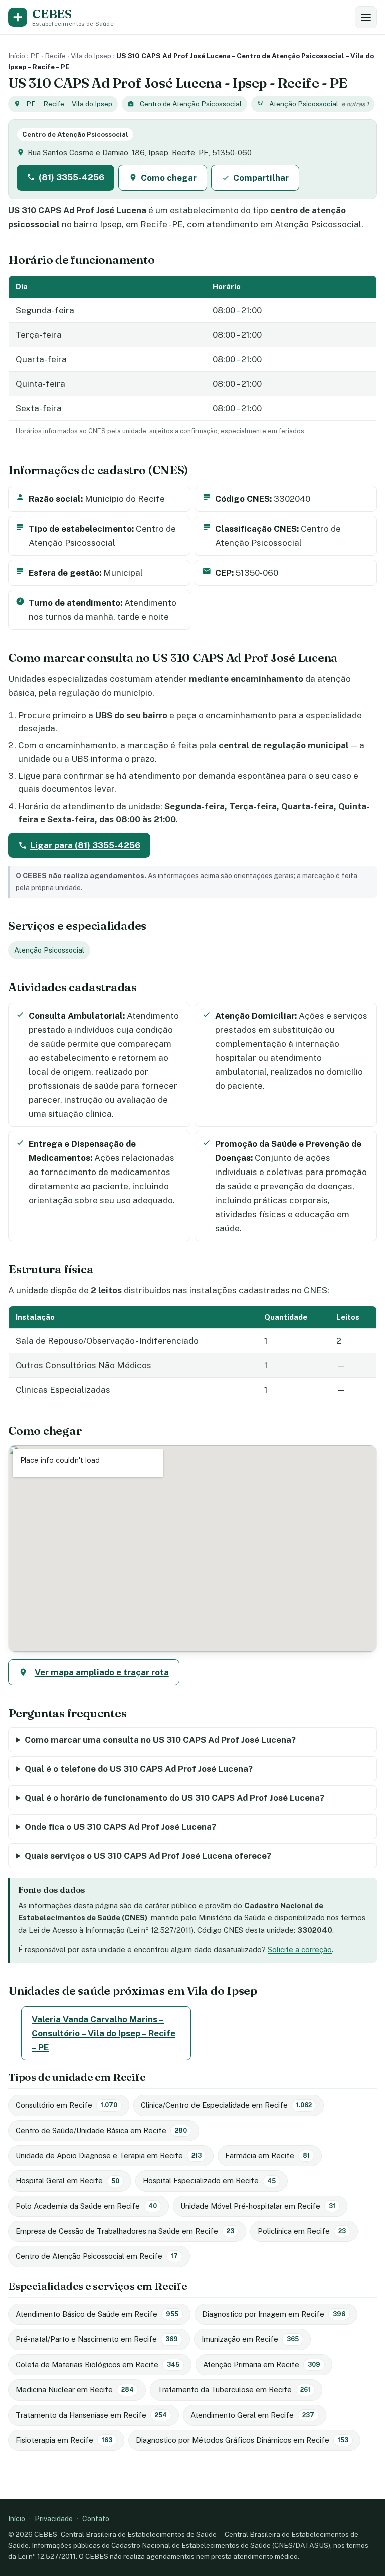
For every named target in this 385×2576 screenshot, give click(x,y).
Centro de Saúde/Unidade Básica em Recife (101, 2130)
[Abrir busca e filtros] (366, 17)
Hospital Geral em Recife (67, 2180)
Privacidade (54, 2519)
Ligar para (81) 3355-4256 (85, 845)
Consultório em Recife (66, 2105)
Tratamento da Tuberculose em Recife (234, 2389)
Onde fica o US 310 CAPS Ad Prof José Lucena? (120, 1827)
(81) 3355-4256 (71, 177)
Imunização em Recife (250, 2339)
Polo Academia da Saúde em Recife (86, 2206)
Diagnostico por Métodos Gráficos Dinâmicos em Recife (242, 2440)
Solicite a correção (300, 1949)
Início (17, 56)
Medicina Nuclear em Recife (75, 2389)
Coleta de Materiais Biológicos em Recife (98, 2364)
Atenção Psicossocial (304, 104)
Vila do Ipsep (91, 56)
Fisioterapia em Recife (64, 2440)
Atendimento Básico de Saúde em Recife (97, 2314)
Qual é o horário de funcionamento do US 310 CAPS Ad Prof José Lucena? (174, 1798)
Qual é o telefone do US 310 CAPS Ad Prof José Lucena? (139, 1769)
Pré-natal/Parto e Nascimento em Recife (97, 2339)
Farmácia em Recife (267, 2155)
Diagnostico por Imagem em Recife (274, 2314)
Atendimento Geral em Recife (252, 2415)
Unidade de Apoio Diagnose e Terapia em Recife (109, 2155)
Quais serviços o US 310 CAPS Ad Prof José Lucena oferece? (148, 1856)
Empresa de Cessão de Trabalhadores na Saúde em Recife (125, 2231)
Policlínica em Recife (302, 2231)
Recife (55, 56)
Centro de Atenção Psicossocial (191, 104)
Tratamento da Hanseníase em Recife (91, 2415)
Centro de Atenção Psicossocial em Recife (97, 2256)
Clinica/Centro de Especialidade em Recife (226, 2105)
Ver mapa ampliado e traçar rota (102, 1672)
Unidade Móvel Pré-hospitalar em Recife (258, 2206)
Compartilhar (261, 178)
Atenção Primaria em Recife (262, 2364)
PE (35, 56)
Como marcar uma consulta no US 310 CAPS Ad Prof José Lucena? (160, 1740)
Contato (96, 2519)
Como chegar (169, 178)
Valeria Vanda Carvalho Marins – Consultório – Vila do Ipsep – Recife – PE (104, 2033)
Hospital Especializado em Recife (209, 2180)
